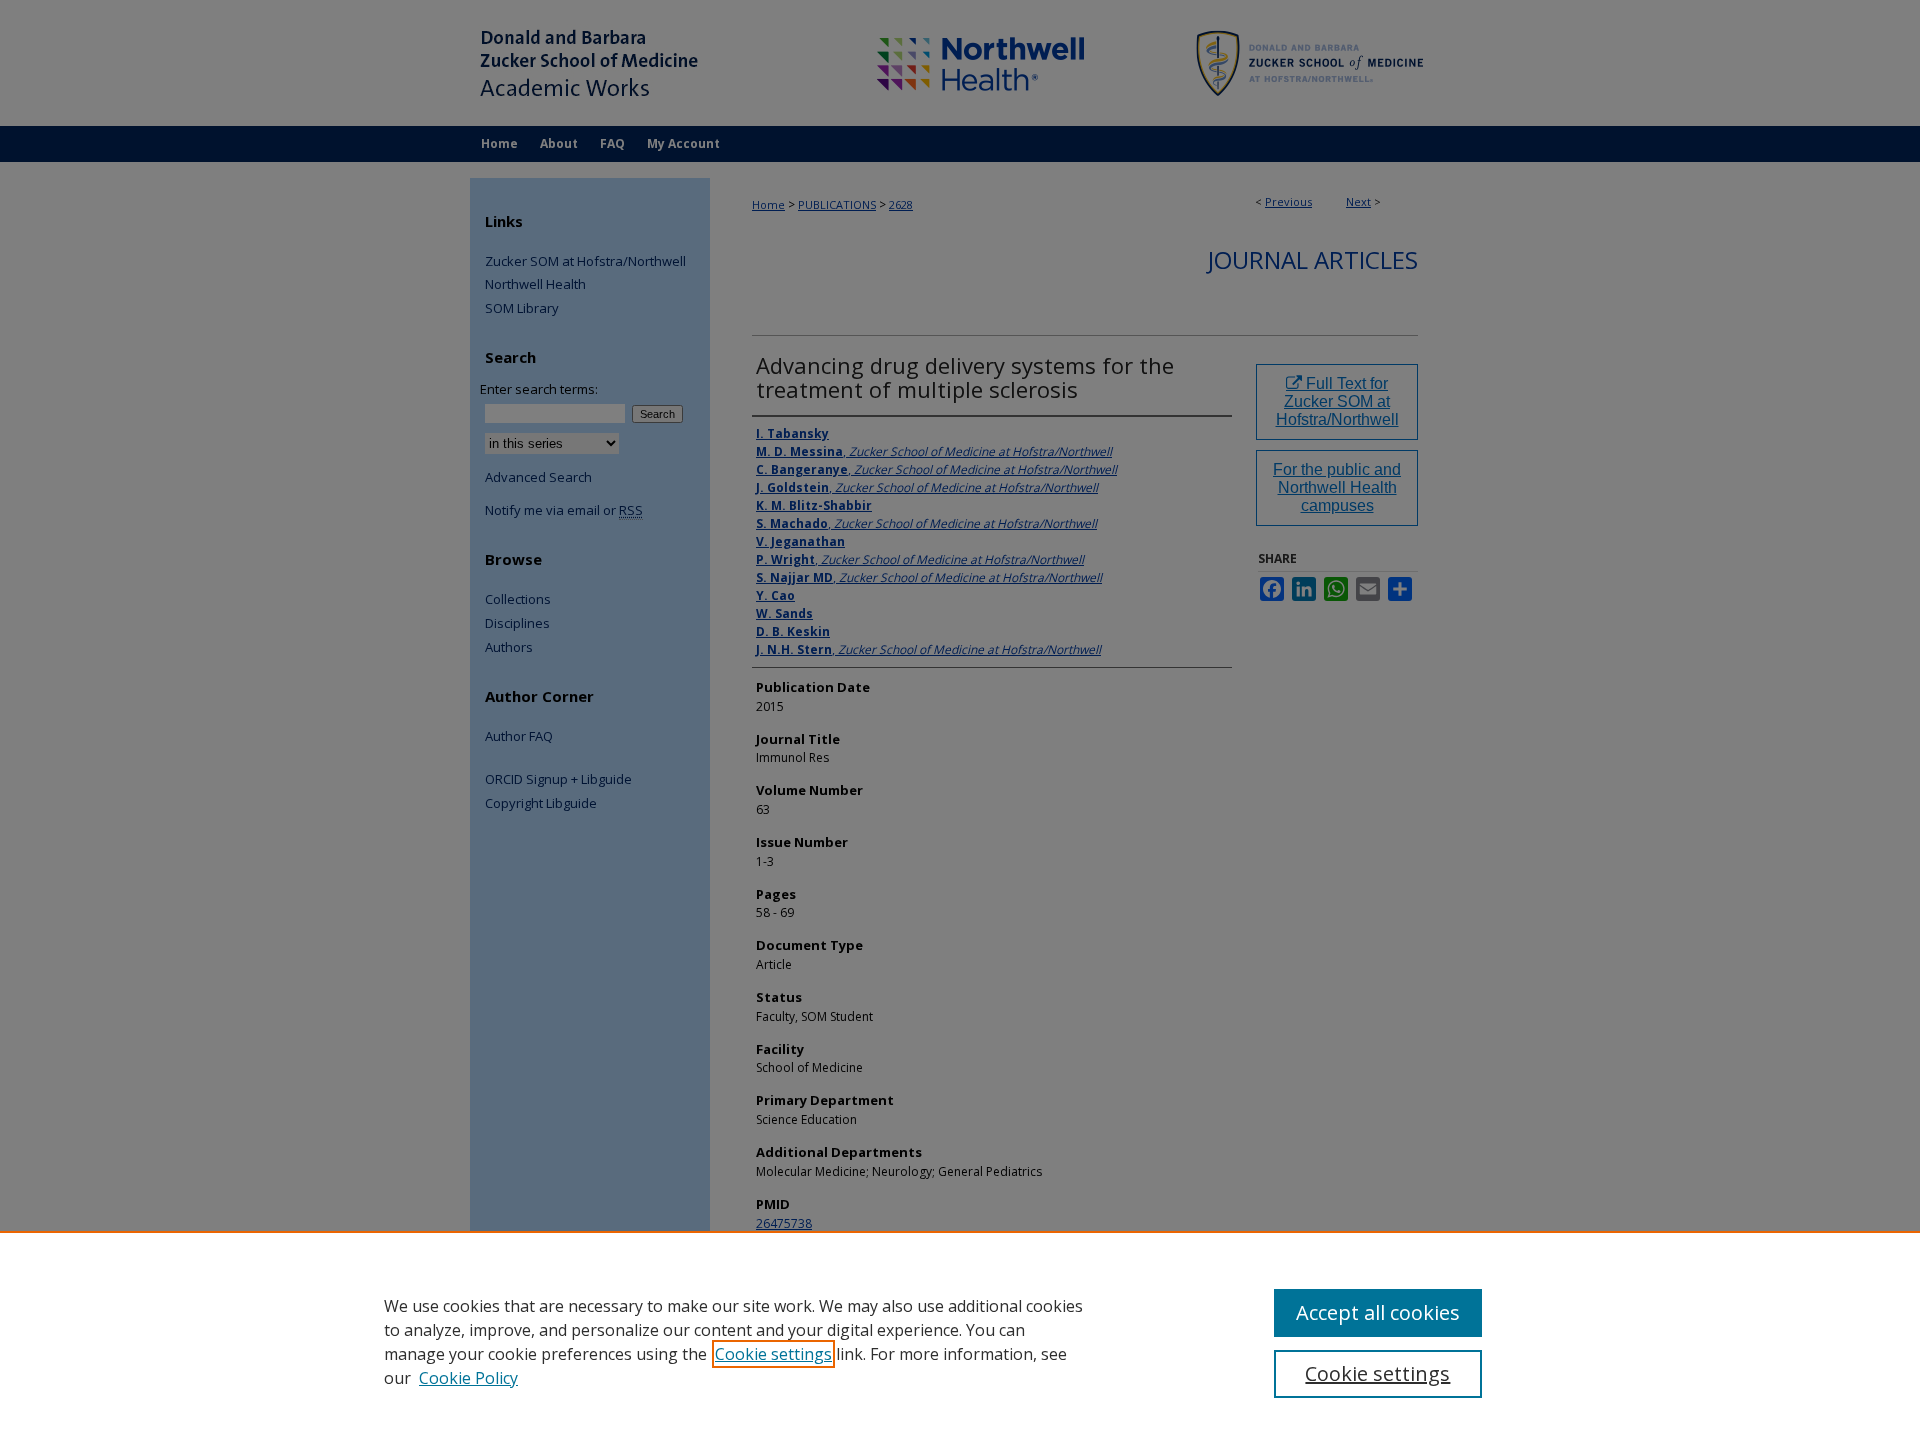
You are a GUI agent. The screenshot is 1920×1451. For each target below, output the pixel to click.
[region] (960, 1341)
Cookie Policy (468, 1378)
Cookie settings (773, 1354)
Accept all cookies (1378, 1312)
